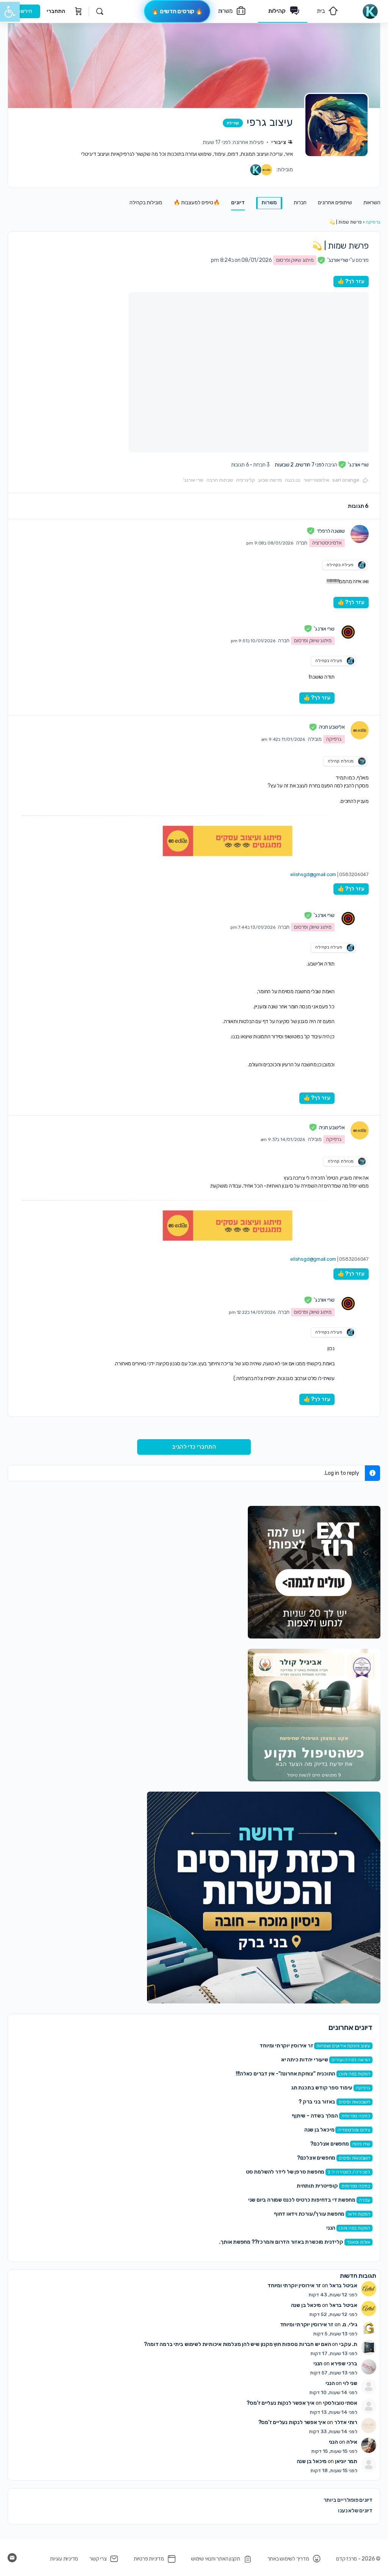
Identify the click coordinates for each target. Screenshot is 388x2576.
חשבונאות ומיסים (354, 2102)
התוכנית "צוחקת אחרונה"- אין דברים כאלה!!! (286, 2074)
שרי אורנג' (193, 480)
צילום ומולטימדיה (354, 2130)
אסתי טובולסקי (340, 2403)
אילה (352, 2442)
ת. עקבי (348, 2344)
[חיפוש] (100, 11)
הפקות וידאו (359, 2214)
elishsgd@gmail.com (313, 874)
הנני (331, 2228)
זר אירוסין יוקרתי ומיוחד (286, 2046)
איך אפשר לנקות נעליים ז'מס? (280, 2403)
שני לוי (350, 2383)
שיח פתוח (361, 2144)
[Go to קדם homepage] (370, 11)
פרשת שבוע (270, 480)
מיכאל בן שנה (319, 2130)
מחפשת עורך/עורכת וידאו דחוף (309, 2214)
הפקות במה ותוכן (354, 2074)
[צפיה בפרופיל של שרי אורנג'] (348, 632)
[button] (10, 12)
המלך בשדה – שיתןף (315, 2116)
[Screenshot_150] (264, 1897)
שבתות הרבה (220, 480)
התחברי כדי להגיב (194, 1447)
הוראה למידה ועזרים (351, 2060)
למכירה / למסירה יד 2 (349, 2172)
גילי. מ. (350, 2325)
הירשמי (24, 11)
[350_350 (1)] (314, 1572)
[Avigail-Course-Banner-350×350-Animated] (314, 1715)
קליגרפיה (246, 480)
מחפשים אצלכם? (329, 2144)
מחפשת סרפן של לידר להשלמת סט (285, 2172)
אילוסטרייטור (316, 480)
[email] (12, 2558)
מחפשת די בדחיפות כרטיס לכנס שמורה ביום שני (302, 2200)
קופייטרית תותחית (317, 2186)
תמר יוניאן (346, 2461)
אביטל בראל (343, 2286)
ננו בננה (293, 480)
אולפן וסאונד (358, 2242)
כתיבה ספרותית (356, 2116)
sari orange (346, 480)
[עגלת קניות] (78, 11)
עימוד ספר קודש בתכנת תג (322, 2088)
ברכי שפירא (344, 2364)
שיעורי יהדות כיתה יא (305, 2060)
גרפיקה (373, 222)
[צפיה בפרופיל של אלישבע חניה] (360, 730)
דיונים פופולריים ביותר (348, 2500)
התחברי (56, 11)
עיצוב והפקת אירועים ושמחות (343, 2046)
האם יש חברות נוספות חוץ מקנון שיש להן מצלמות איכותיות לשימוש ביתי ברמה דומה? (237, 2344)
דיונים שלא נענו (355, 2511)
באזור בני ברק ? (317, 2102)
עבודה (365, 2200)
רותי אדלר (346, 2422)
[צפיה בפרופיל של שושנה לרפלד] (360, 534)
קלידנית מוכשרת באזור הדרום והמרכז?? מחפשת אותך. (281, 2242)
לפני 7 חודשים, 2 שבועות (300, 465)
